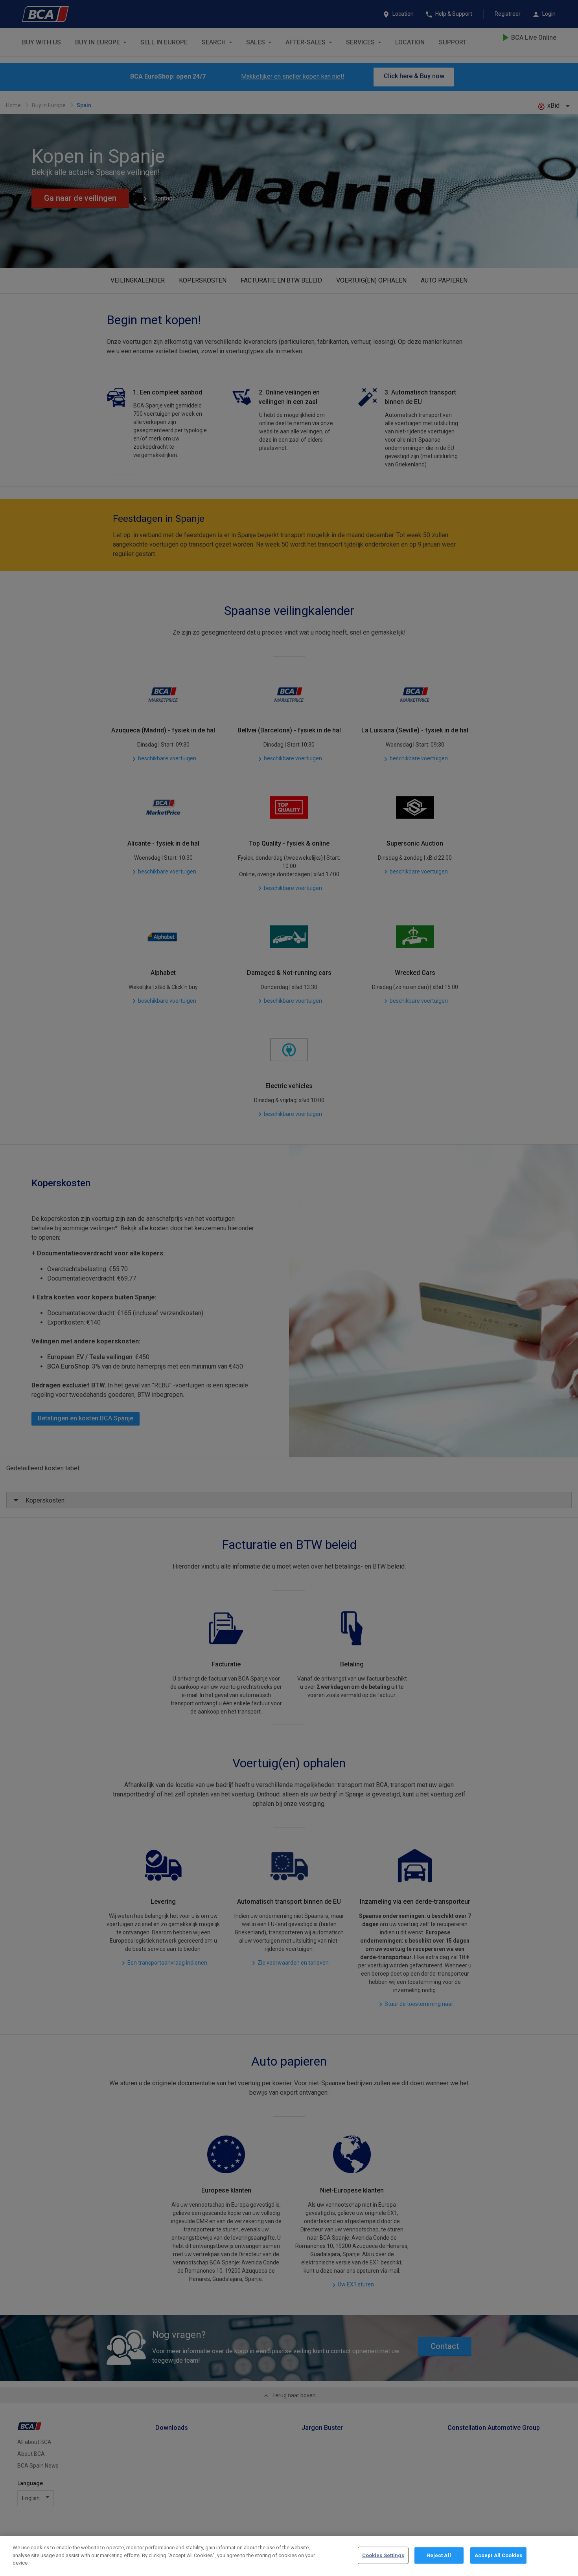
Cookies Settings (383, 2555)
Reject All (439, 2555)
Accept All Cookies (498, 2555)
